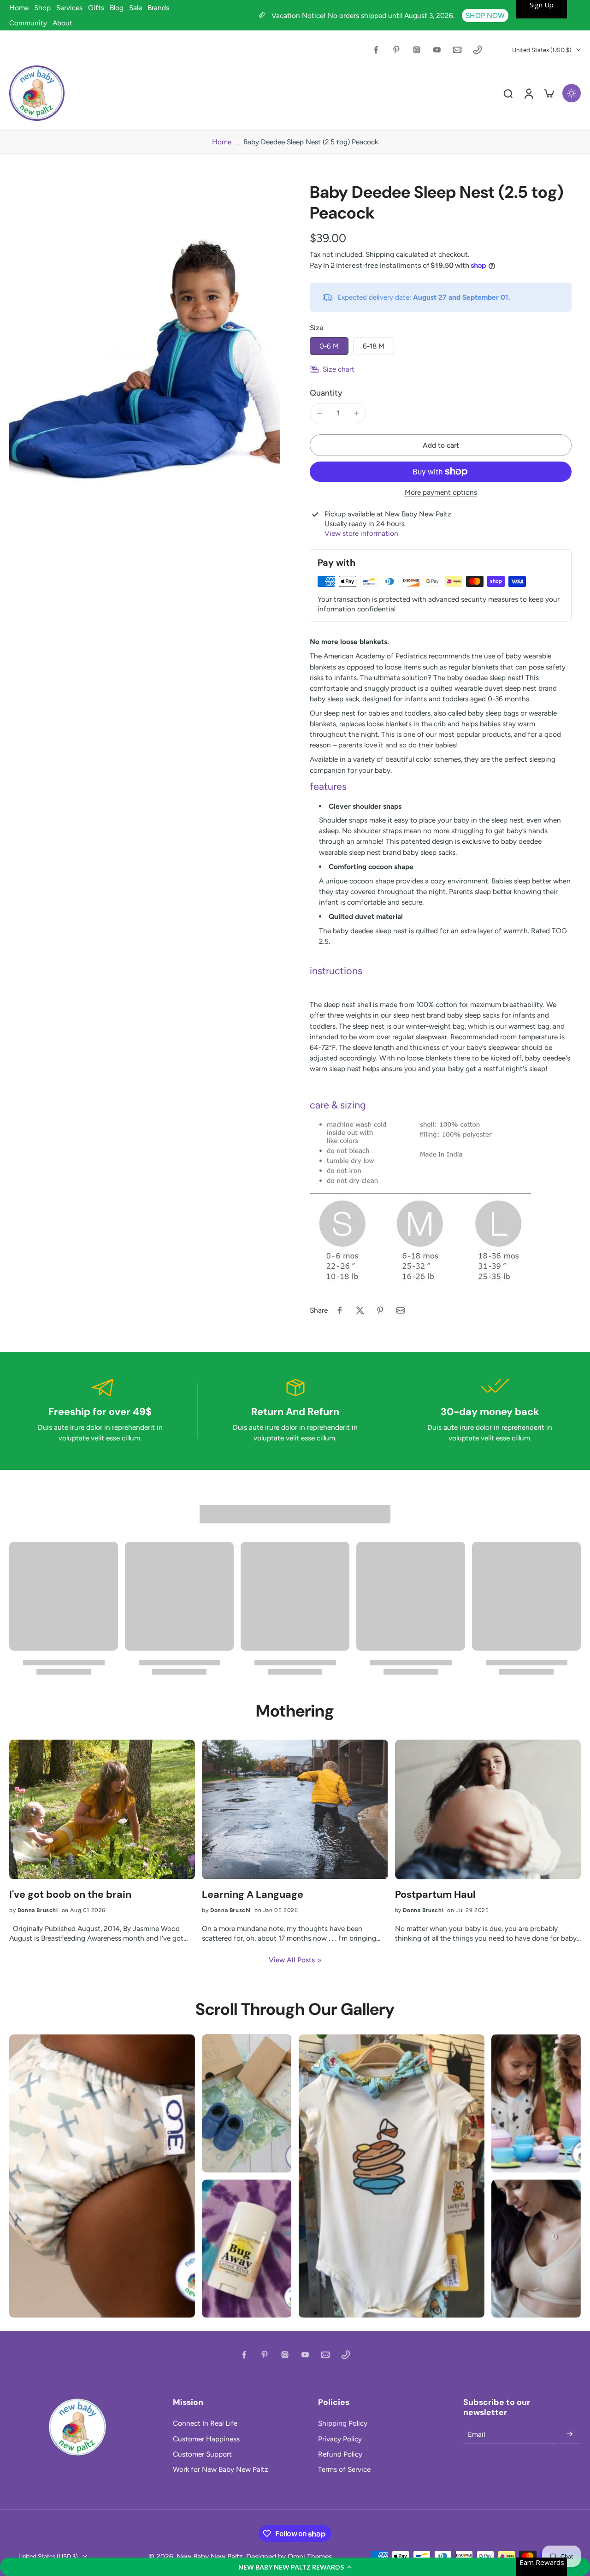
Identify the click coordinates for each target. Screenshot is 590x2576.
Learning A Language (253, 1895)
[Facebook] (376, 50)
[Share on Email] (401, 1310)
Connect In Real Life (205, 2423)
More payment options (441, 493)
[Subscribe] (570, 2434)
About (62, 23)
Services (69, 8)
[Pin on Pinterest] (380, 1310)
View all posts (292, 1960)
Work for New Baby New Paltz (221, 2469)
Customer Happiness (206, 2439)
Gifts (96, 8)
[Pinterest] (396, 50)
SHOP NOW (485, 15)
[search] (508, 93)
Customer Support (202, 2454)
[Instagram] (417, 50)
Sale (136, 8)
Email (476, 2434)
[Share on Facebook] (340, 1310)
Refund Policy (340, 2454)
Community (28, 23)
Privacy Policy (340, 2439)
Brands (158, 8)
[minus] (319, 413)
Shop (42, 8)
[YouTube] (437, 50)
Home (19, 8)
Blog (117, 8)
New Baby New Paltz (210, 2556)
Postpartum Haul (435, 1895)
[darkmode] (572, 93)
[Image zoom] (145, 362)
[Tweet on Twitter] (360, 1310)
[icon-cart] (549, 93)
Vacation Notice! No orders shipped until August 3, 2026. (364, 15)
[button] (295, 2567)
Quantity (326, 393)
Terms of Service (344, 2469)
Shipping (381, 254)
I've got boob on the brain (70, 1895)
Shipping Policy (343, 2423)
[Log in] (528, 93)
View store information (361, 533)
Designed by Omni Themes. (290, 2556)
